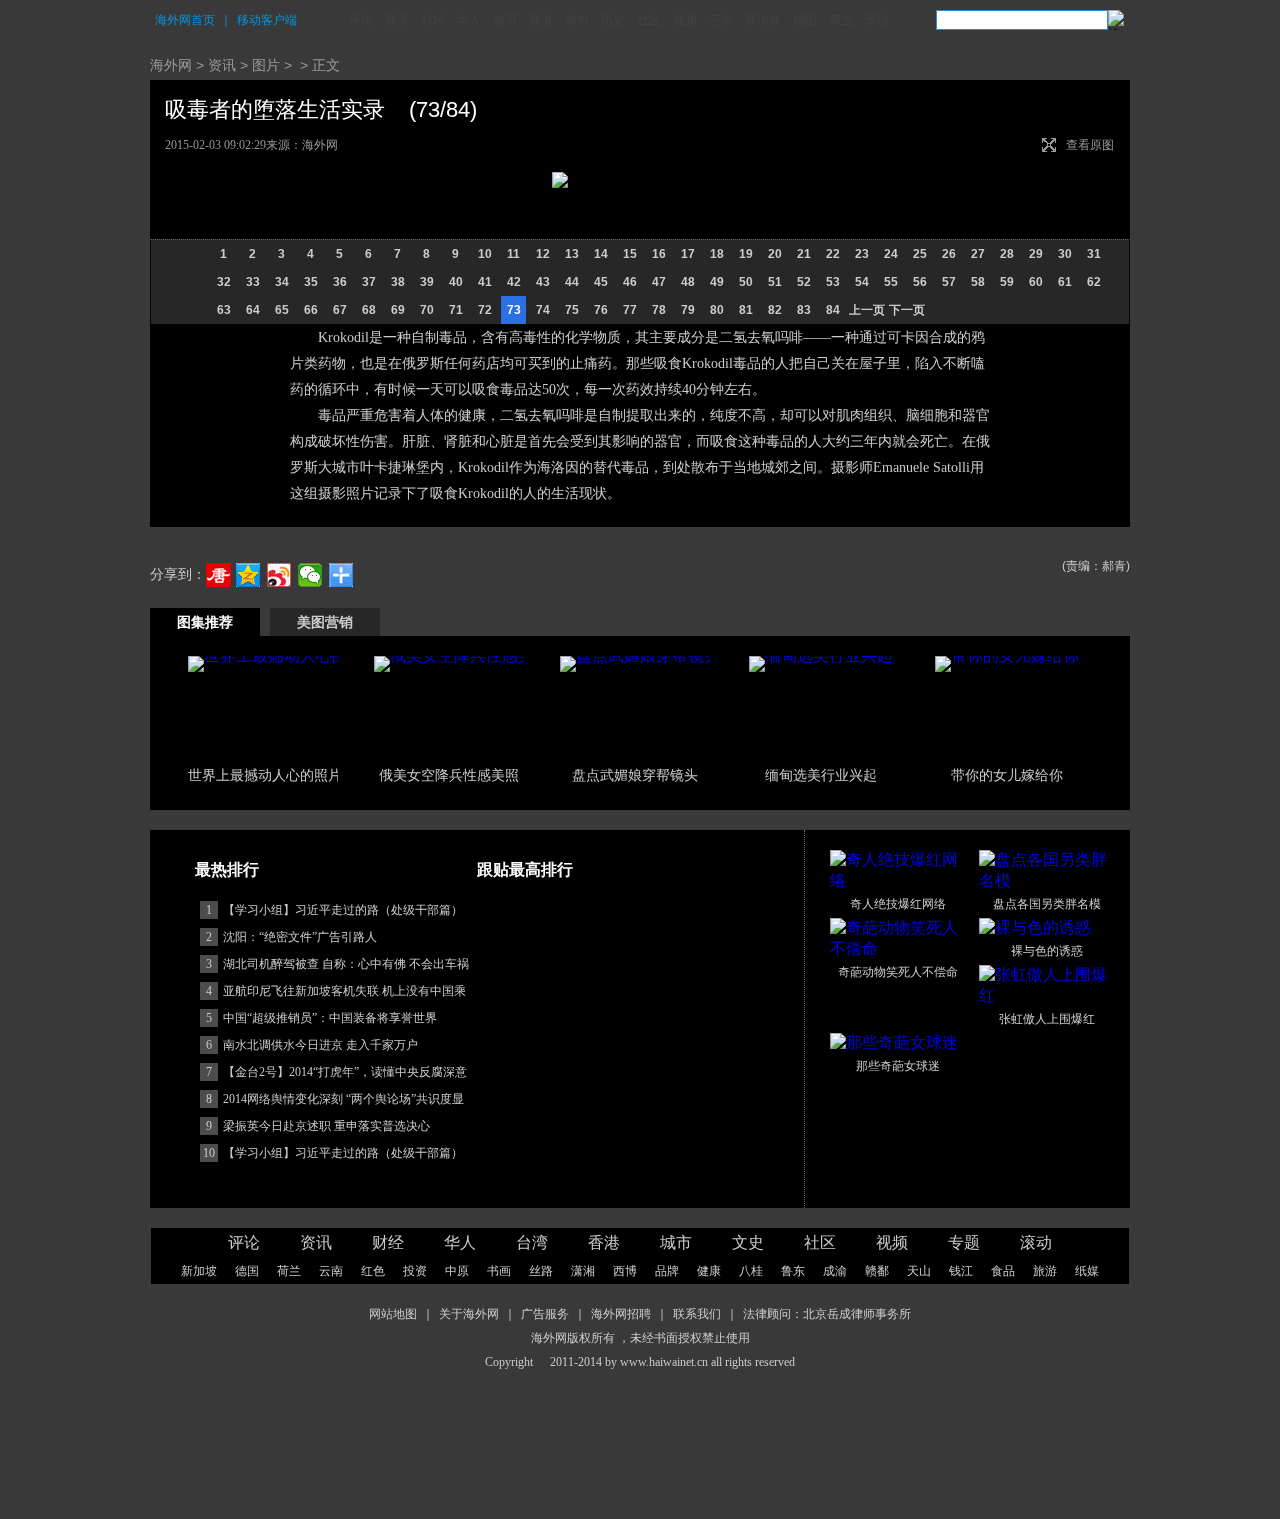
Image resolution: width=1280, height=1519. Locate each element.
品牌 (667, 1271)
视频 (685, 20)
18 (717, 254)
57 (949, 282)
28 (1007, 254)
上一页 (867, 310)
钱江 (961, 1271)
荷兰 (841, 20)
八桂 (751, 1271)
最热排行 (227, 869)
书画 (499, 1271)
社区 (649, 20)
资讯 (397, 20)
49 (717, 282)
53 (833, 282)
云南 (721, 20)
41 (485, 282)
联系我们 (697, 1314)
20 (775, 254)
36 (340, 282)
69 (398, 310)
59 (1007, 282)
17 (688, 254)
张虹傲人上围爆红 (1047, 1019)
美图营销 (325, 622)
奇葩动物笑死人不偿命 (898, 972)
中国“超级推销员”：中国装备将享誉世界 (330, 1018)
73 (514, 310)
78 (659, 310)
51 (775, 282)
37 (369, 282)
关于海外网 (469, 1314)
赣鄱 (877, 1271)
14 (601, 254)
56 (920, 282)
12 (543, 254)
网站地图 (393, 1314)
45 (601, 282)
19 (746, 254)
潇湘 (583, 1271)
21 (804, 254)
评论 (361, 20)
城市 (577, 20)
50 (746, 282)
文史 (748, 1242)
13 (572, 254)
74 (543, 310)
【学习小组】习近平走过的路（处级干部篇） (343, 910)
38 (398, 282)
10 (485, 254)
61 (1065, 282)
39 (427, 282)
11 (513, 254)
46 (630, 282)
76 (601, 310)
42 (514, 282)
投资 (415, 1271)
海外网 (171, 65)
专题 (964, 1242)
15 (630, 254)
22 (833, 254)
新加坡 (763, 20)
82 (775, 310)
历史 (613, 20)
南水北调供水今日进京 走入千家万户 (320, 1045)
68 (369, 310)
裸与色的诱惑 (1047, 951)
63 (224, 310)
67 (340, 310)
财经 (433, 20)
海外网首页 (185, 20)
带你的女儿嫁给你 (1007, 775)
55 (891, 282)
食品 (1003, 1271)
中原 (457, 1271)
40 (456, 282)
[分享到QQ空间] (248, 575)
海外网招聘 (621, 1314)
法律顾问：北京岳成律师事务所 (827, 1314)
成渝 (835, 1271)
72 (485, 310)
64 (253, 310)
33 (253, 282)
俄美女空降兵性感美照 (449, 775)
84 (833, 310)
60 (1036, 282)
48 (688, 282)
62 (1094, 282)
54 (862, 282)
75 (572, 310)
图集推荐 (205, 622)
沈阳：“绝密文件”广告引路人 (300, 937)
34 (282, 282)
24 (891, 254)
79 (688, 310)
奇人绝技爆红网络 (898, 904)
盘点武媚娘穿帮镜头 (635, 775)
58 (978, 282)
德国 (805, 20)
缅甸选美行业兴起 (821, 775)
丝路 (541, 1271)
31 (1094, 254)
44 (572, 282)
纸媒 (1087, 1271)
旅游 (1045, 1271)
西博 (625, 1271)
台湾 (505, 20)
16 (659, 254)
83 (804, 310)
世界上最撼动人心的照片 (265, 775)
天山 (919, 1271)
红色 (373, 1271)
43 (543, 282)
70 (427, 310)
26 (949, 254)
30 (1065, 254)
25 (920, 254)
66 (311, 310)
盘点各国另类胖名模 (1047, 904)
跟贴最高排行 (525, 869)
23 (862, 254)
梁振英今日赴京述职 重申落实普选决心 (326, 1126)
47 (659, 282)
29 (1036, 254)
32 (224, 282)
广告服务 (545, 1314)
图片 (266, 65)
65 (282, 310)
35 (311, 282)
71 (456, 310)
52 (804, 282)
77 (630, 310)
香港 (541, 20)
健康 (709, 1271)
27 (978, 254)
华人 (469, 20)
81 (746, 310)
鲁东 (793, 1271)
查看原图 (1090, 145)
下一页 (907, 310)
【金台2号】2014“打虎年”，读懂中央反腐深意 (345, 1072)
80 (717, 310)
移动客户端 (267, 20)
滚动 (877, 20)
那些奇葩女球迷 (898, 1066)
